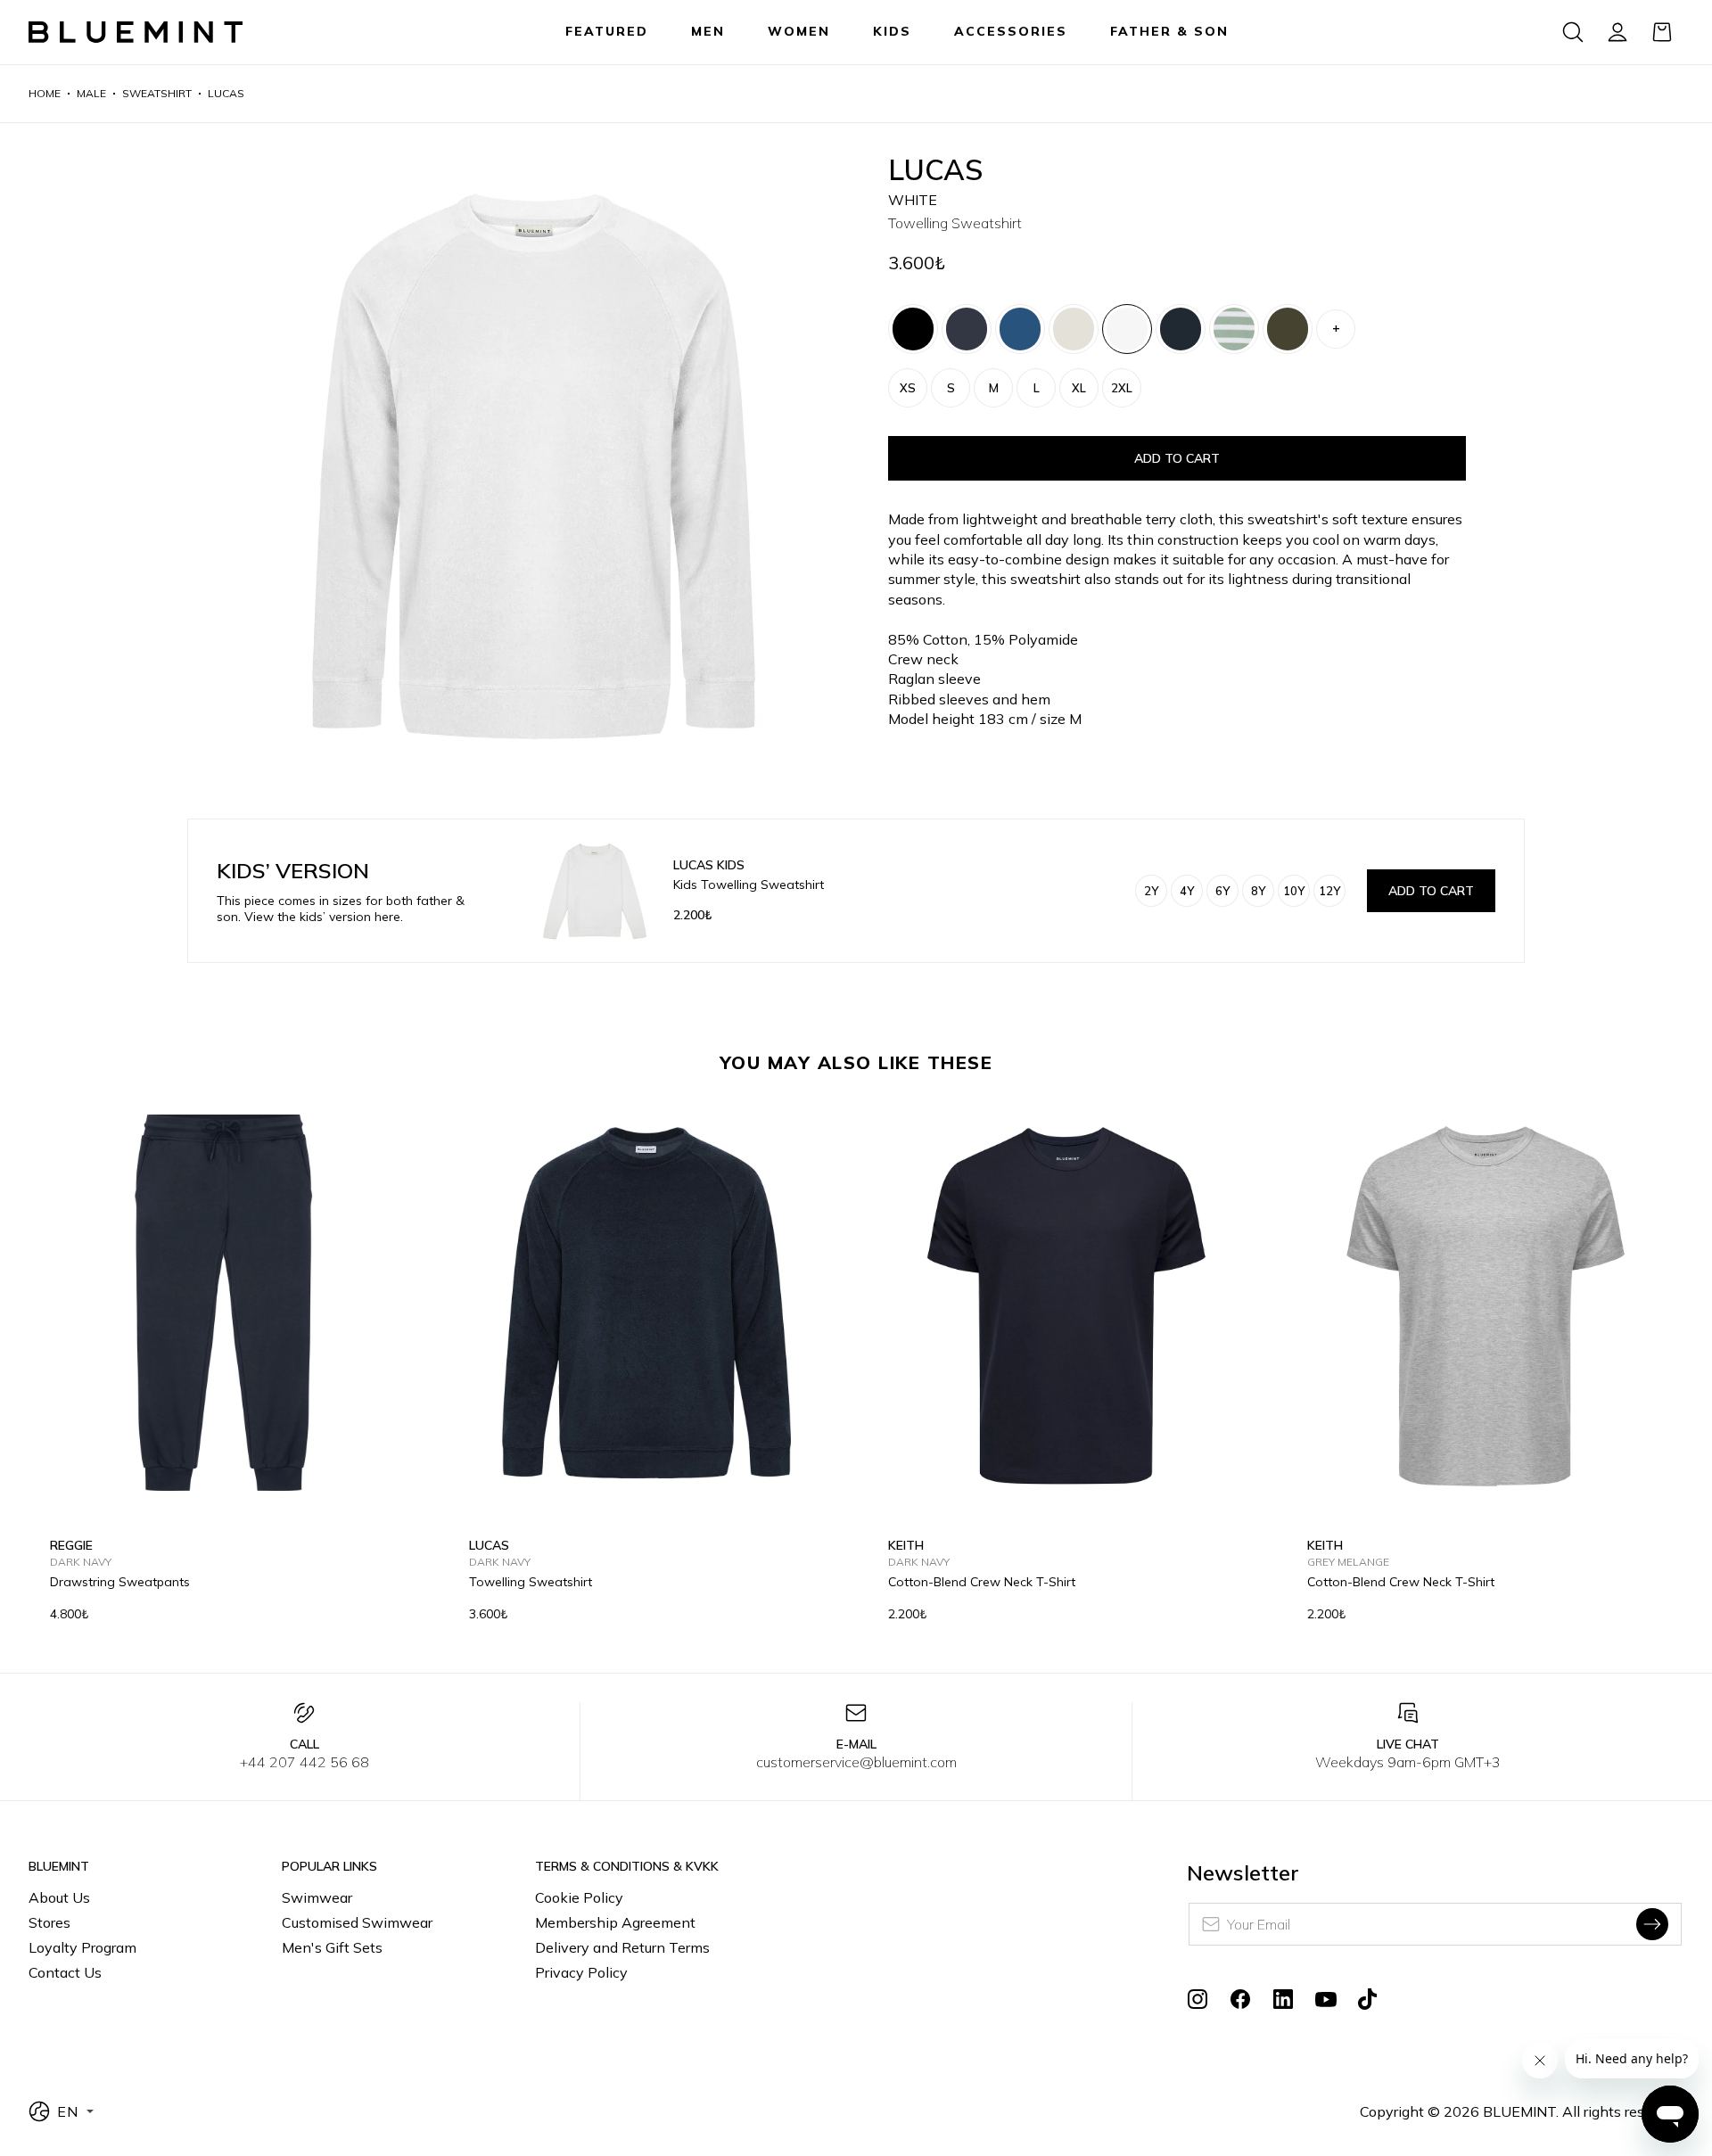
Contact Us (65, 1972)
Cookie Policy (579, 1897)
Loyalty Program (82, 1947)
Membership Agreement (615, 1922)
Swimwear (317, 1897)
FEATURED (607, 31)
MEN (708, 31)
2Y (1151, 891)
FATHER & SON (1169, 31)
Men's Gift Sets (332, 1947)
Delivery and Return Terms (622, 1947)
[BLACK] (913, 329)
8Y (1258, 891)
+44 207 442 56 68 (305, 1762)
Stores (49, 1922)
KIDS (892, 31)
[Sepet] (1662, 32)
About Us (59, 1897)
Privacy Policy (581, 1972)
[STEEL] (1020, 329)
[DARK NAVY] (1181, 329)
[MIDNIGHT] (967, 329)
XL (1079, 388)
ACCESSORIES (1011, 31)
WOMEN (799, 31)
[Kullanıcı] (1617, 32)
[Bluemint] (136, 33)
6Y (1222, 891)
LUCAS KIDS (709, 865)
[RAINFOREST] (1288, 329)
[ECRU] (1074, 329)
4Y (1187, 891)
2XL (1122, 388)
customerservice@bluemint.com (856, 1762)
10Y (1294, 891)
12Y (1329, 891)
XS (908, 388)
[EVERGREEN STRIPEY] (1234, 329)
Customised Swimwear (357, 1922)
